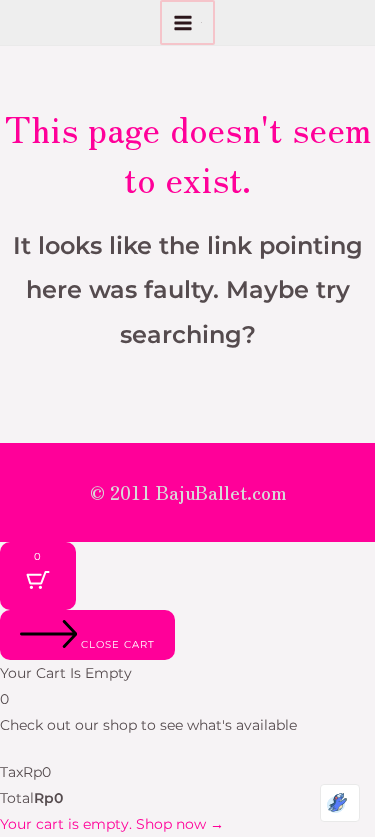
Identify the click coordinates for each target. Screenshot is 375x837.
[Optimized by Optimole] (340, 803)
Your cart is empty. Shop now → (112, 824)
